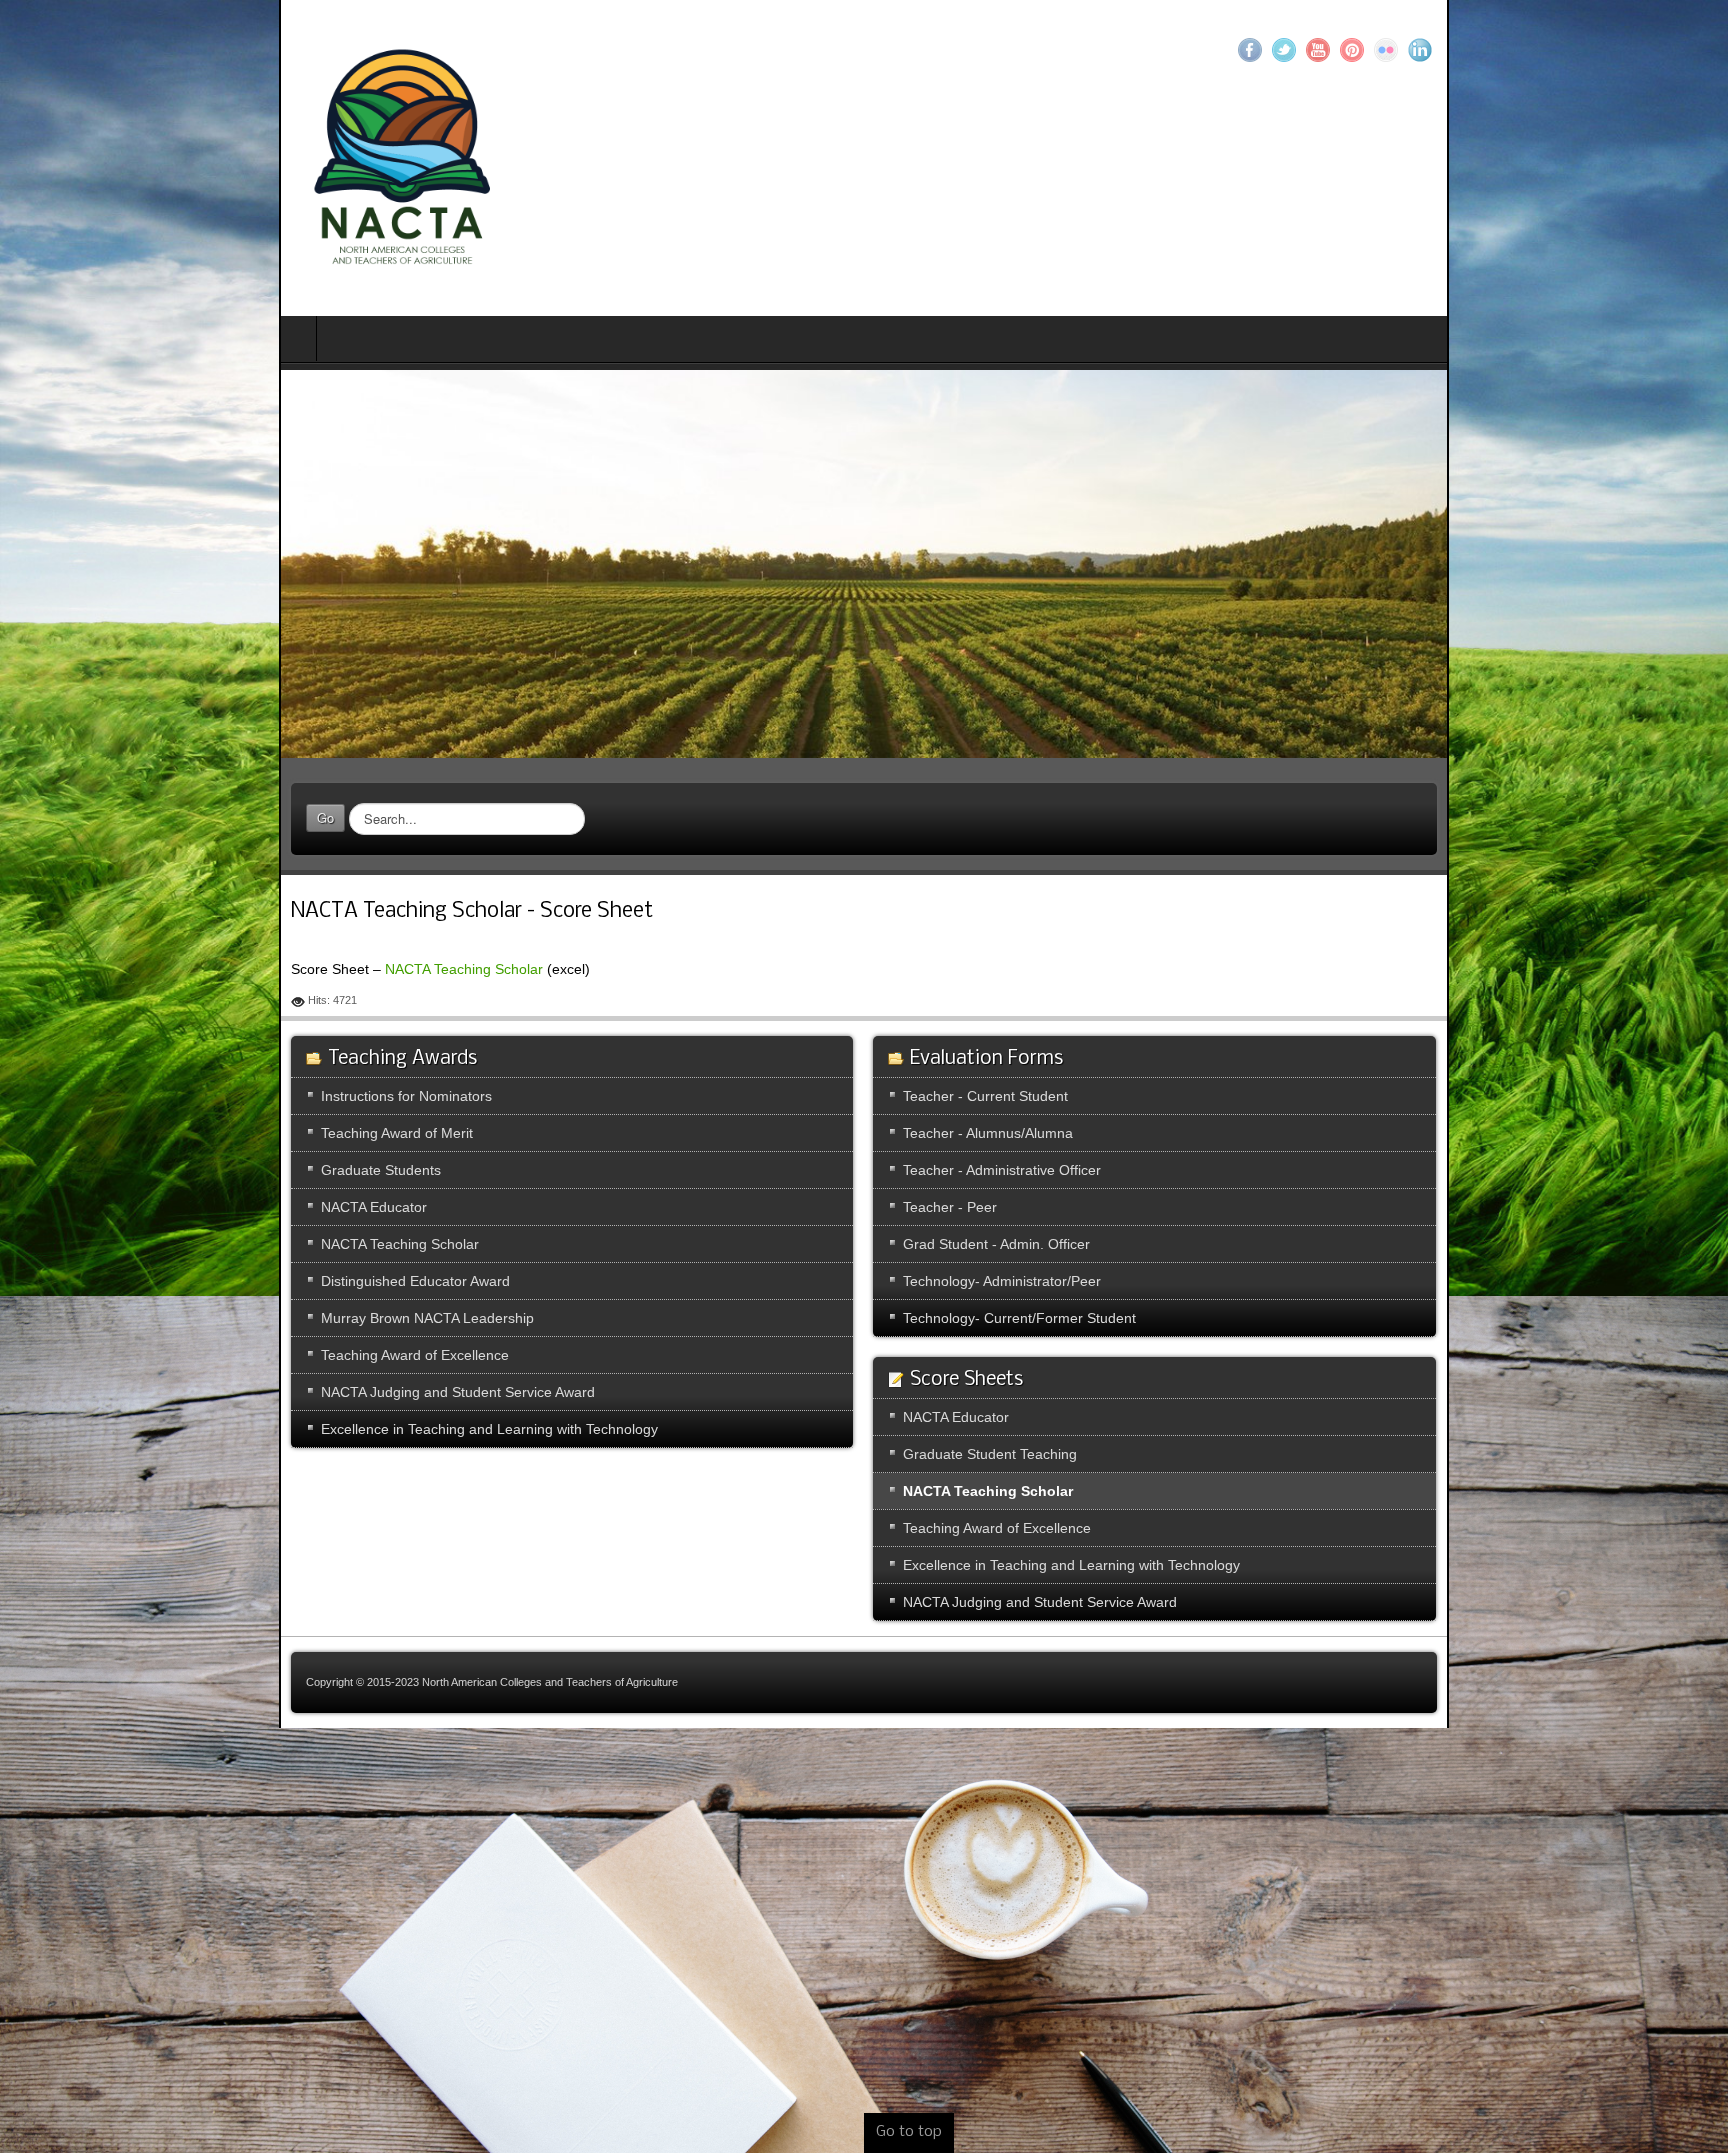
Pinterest (1631, 50)
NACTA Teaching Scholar (185, 980)
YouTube (1597, 50)
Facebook (1529, 50)
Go (46, 829)
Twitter (1563, 50)
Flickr (1665, 50)
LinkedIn (1699, 50)
